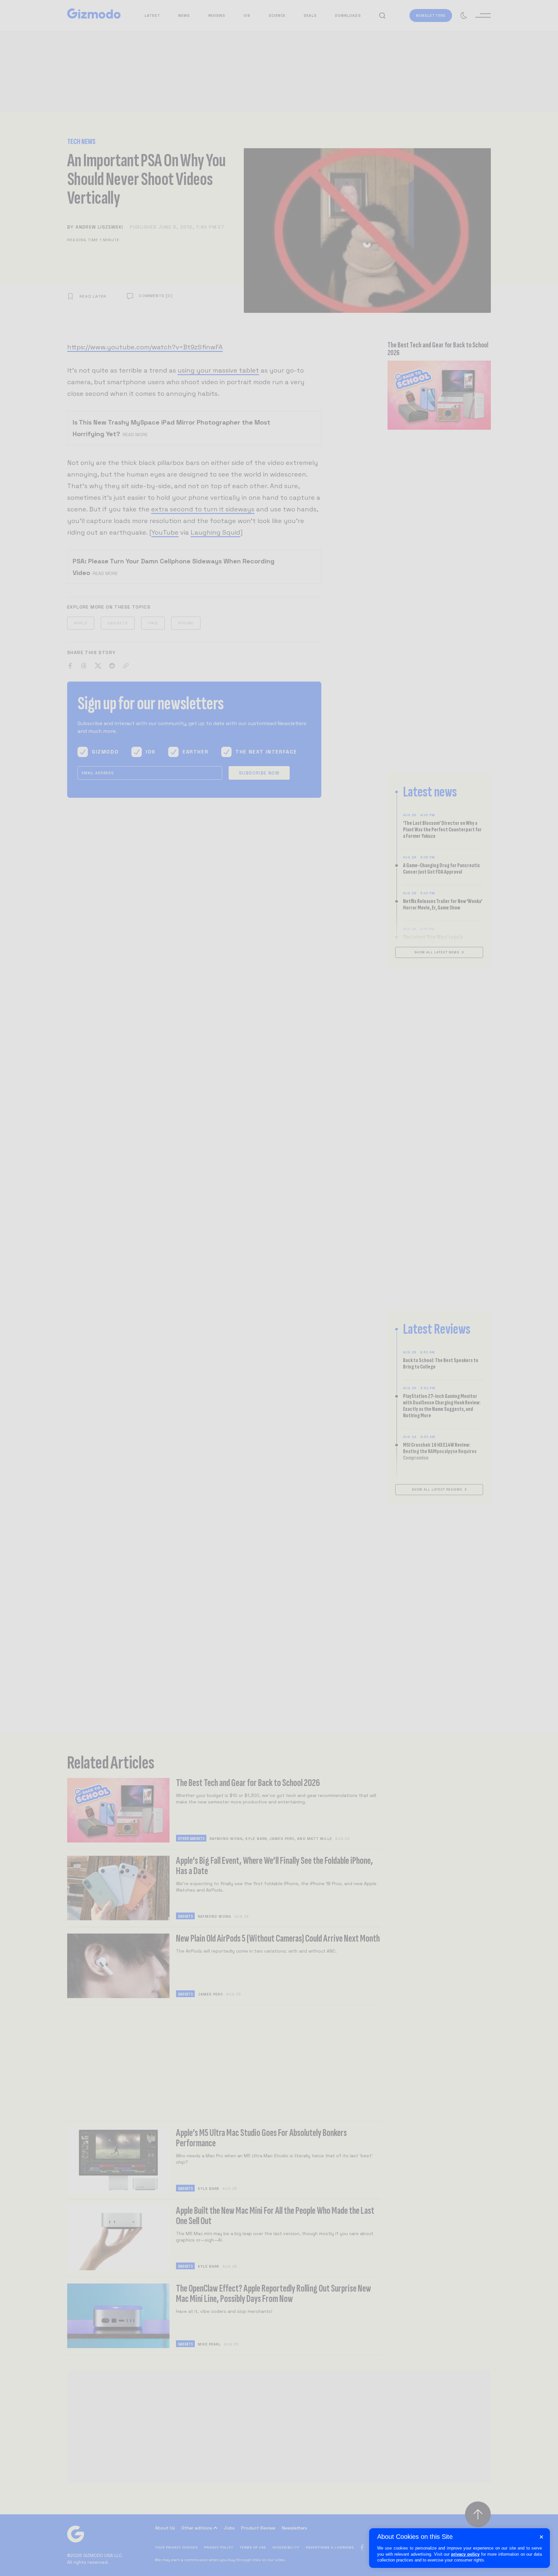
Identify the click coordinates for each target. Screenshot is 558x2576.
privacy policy (465, 2554)
